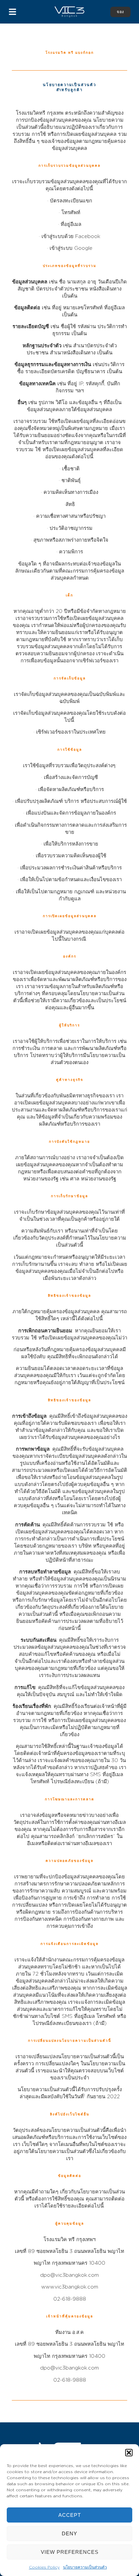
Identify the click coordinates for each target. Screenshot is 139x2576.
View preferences (70, 2552)
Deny (69, 2533)
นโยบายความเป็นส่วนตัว (85, 2567)
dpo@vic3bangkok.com (69, 2368)
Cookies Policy (44, 2567)
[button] (129, 2453)
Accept (70, 2515)
